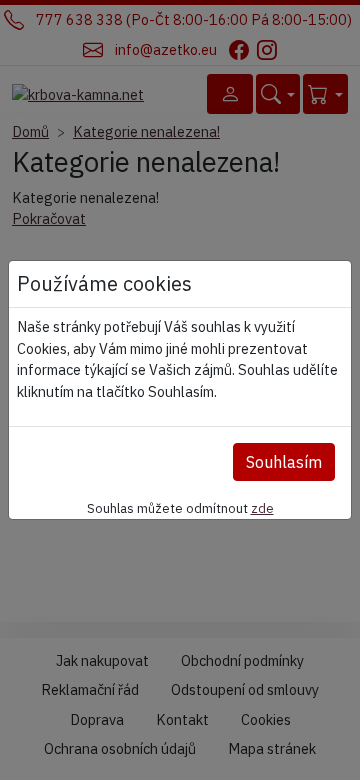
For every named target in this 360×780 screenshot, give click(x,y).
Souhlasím (284, 462)
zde (262, 508)
